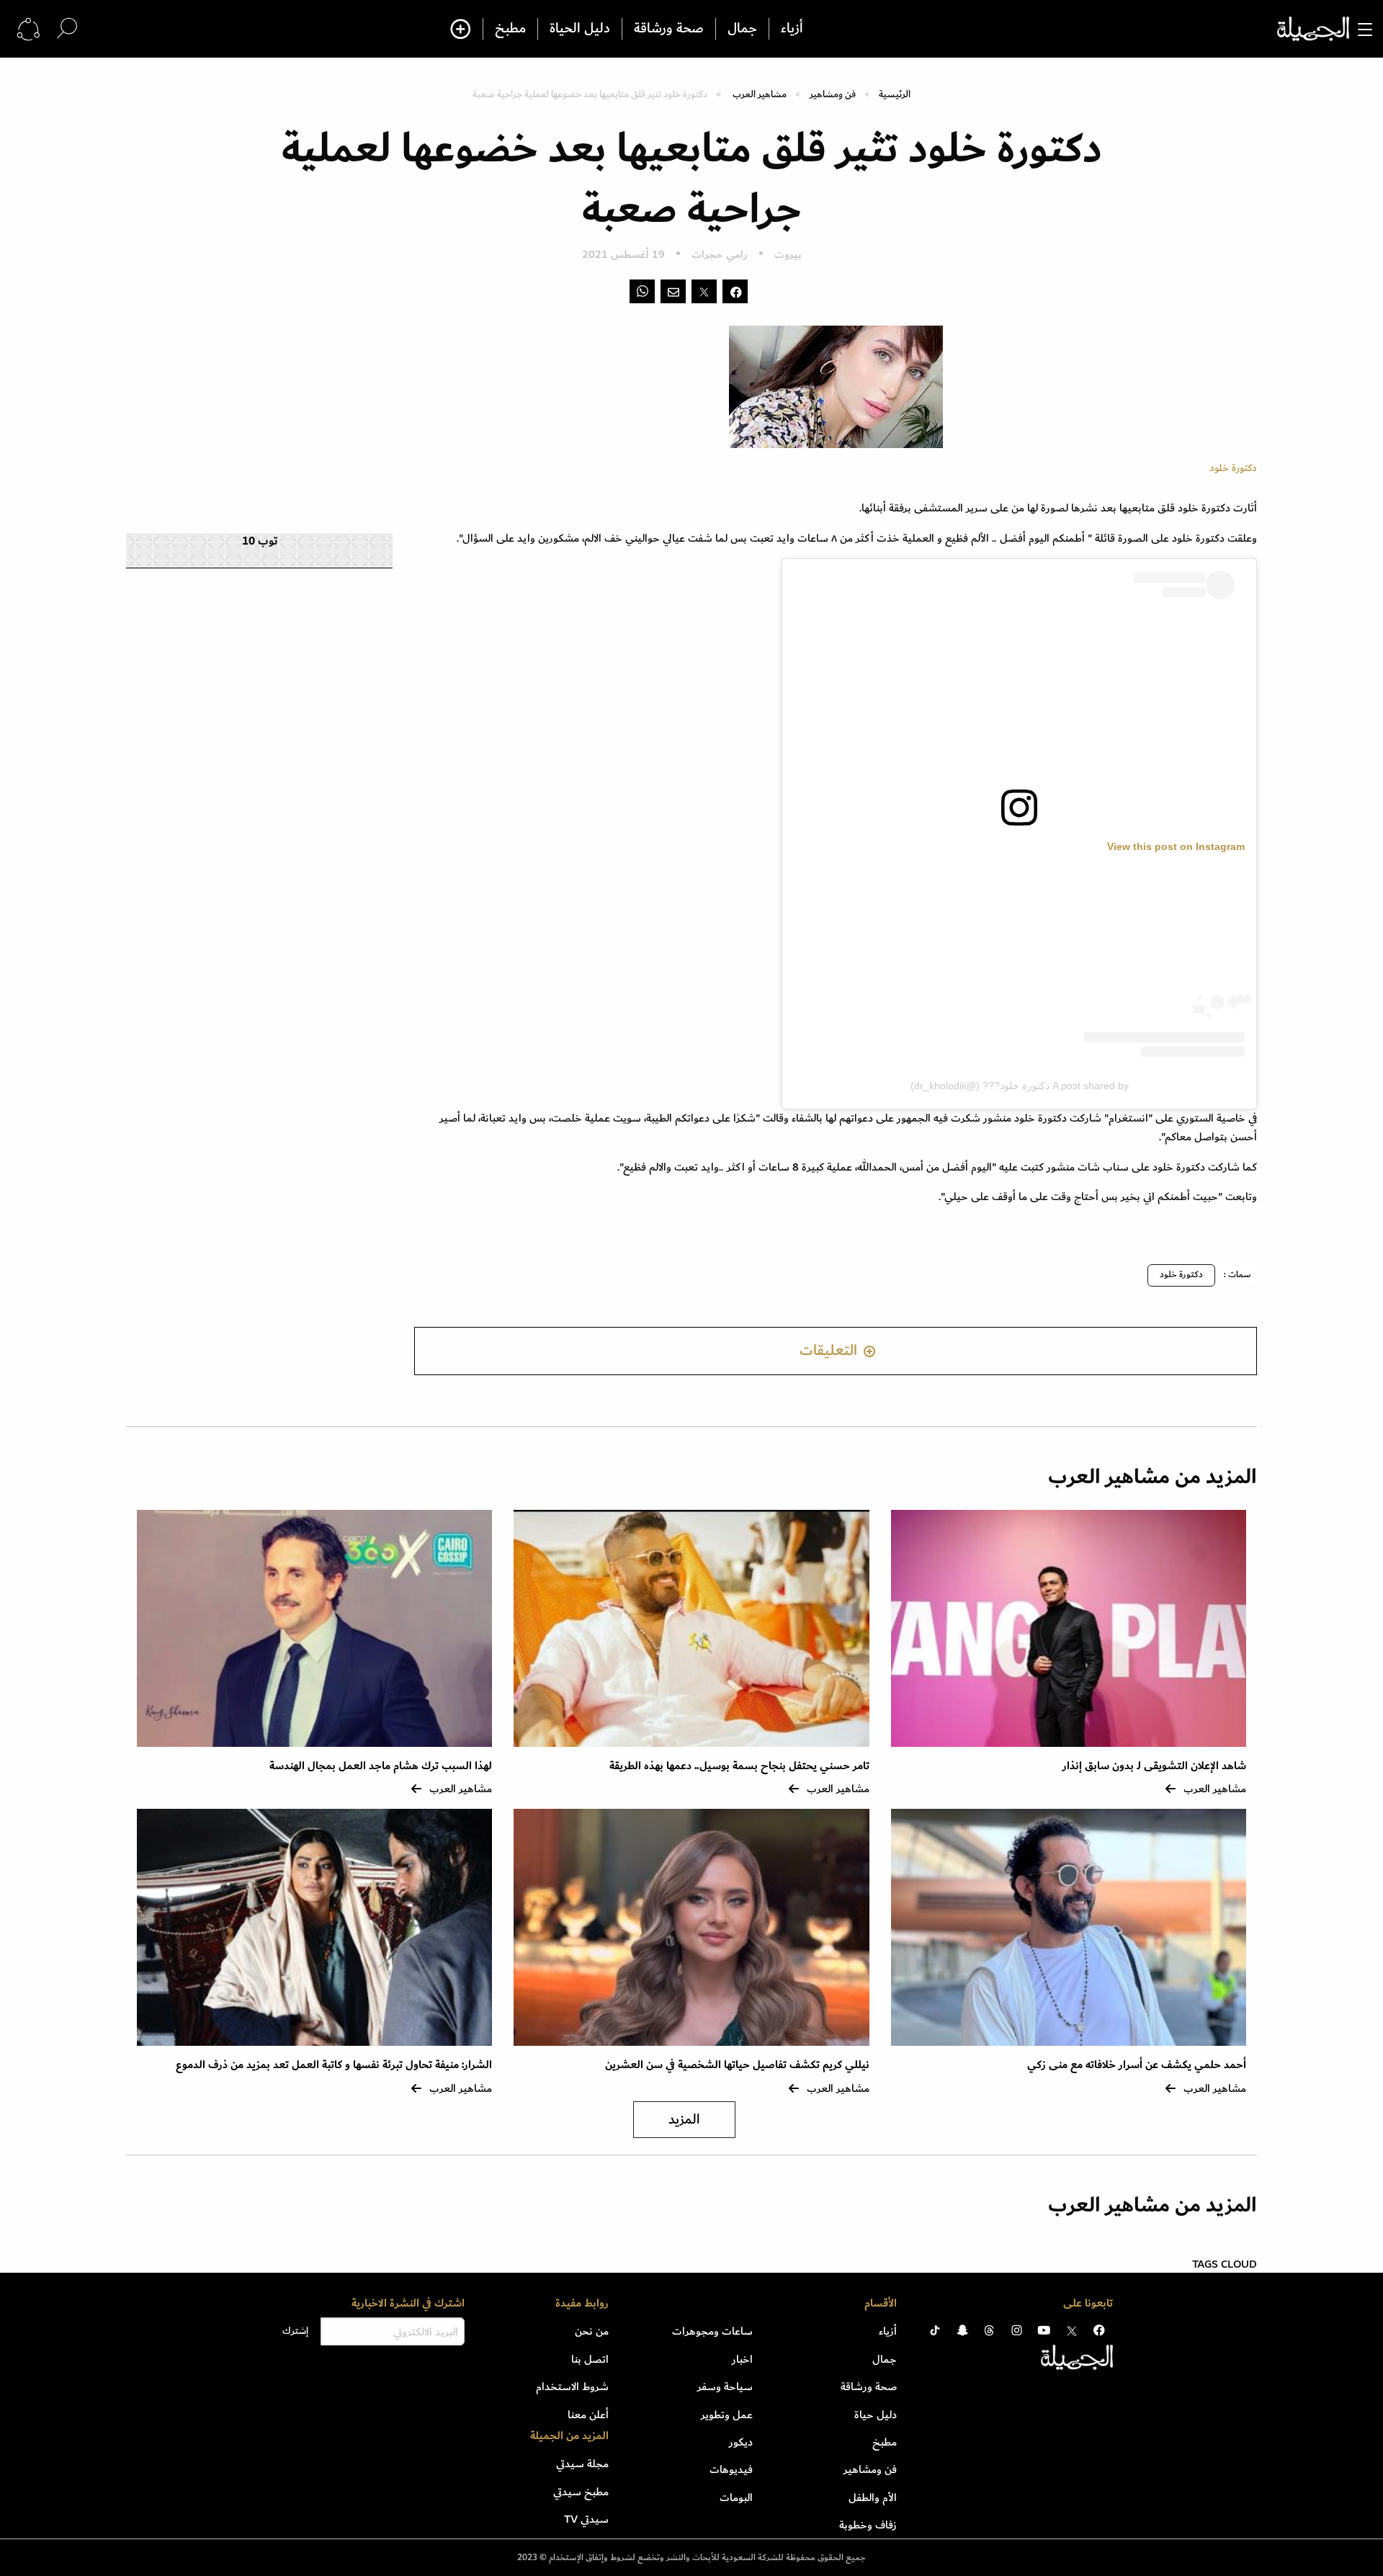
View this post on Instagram (1176, 846)
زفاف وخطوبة (868, 2525)
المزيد (684, 2120)
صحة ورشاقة (669, 29)
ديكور (741, 2442)
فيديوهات (731, 2469)
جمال (742, 29)
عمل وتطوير (727, 2415)
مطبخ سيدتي (581, 2492)
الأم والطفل (873, 2497)
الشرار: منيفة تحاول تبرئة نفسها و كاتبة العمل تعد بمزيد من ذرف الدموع (334, 2065)
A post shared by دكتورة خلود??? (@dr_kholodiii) (1020, 1086)
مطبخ (510, 29)
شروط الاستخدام (572, 2387)
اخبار (742, 2359)
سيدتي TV (586, 2519)
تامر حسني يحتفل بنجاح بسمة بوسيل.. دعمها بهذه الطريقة (739, 1766)
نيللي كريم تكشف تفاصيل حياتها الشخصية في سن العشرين (737, 2065)
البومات (736, 2497)
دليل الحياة (580, 29)
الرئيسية (895, 94)
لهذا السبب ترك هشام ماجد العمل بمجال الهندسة (381, 1766)
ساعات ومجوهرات (712, 2331)
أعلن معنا (588, 2415)
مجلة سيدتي (582, 2464)
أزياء (792, 29)
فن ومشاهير (833, 94)
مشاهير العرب (760, 94)
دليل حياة (876, 2415)
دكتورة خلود (1181, 1275)
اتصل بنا (590, 2359)
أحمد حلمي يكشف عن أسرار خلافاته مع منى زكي (1137, 2065)
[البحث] (67, 28)
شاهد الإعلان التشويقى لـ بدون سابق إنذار (1154, 1766)
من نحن (592, 2331)
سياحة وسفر (725, 2387)
